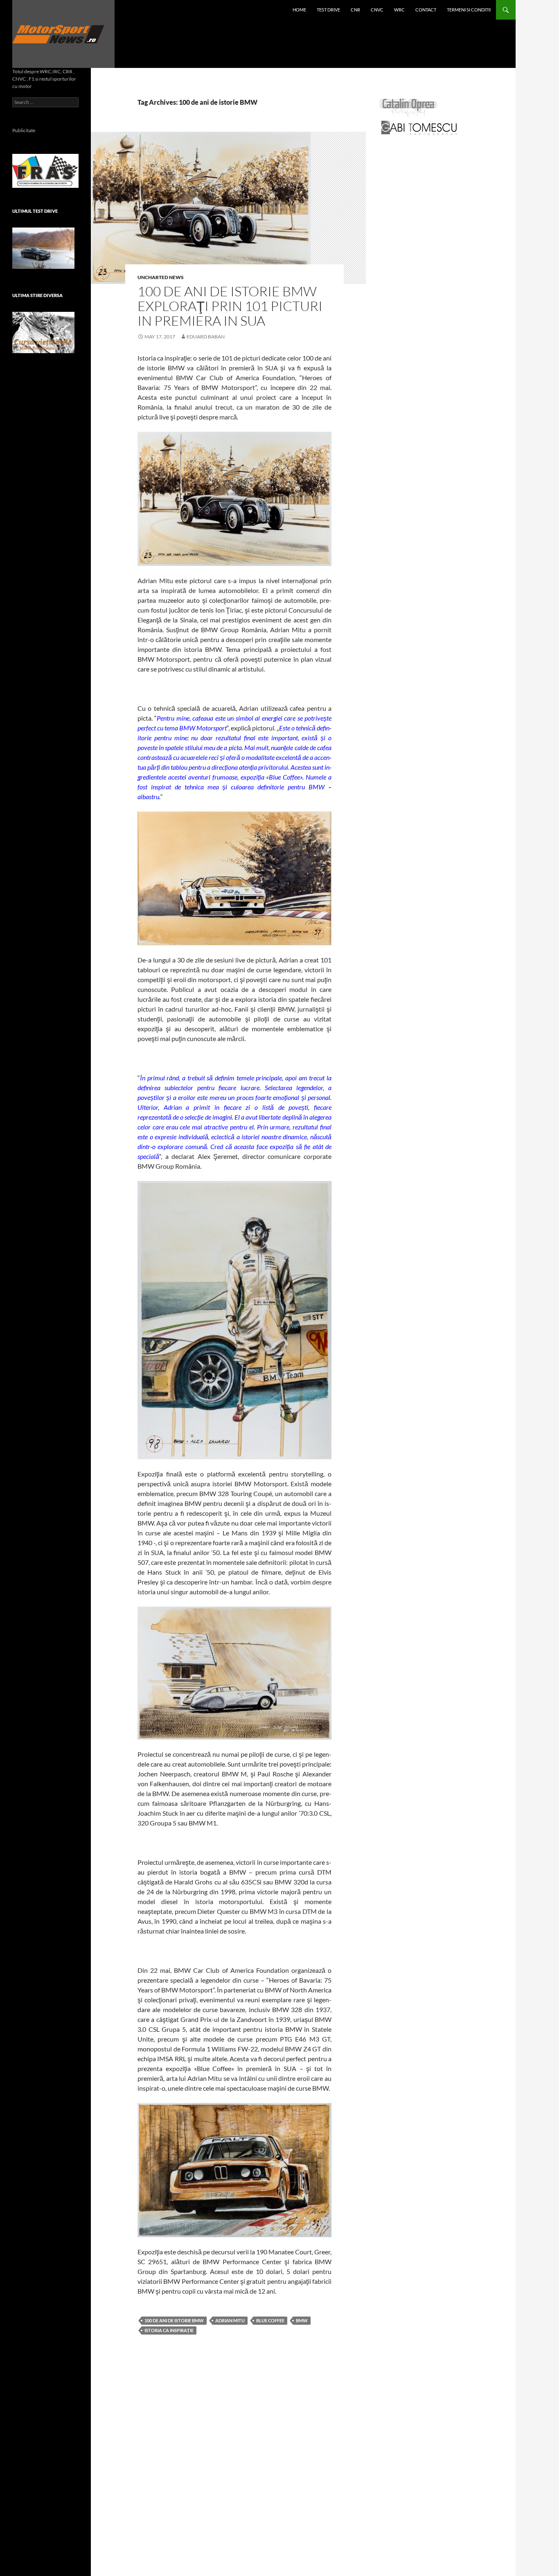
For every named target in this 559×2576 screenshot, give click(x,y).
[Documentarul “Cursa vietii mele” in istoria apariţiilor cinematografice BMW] (43, 332)
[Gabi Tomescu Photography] (419, 127)
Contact (426, 10)
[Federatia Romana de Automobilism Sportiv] (45, 170)
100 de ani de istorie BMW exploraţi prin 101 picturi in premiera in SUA (230, 306)
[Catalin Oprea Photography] (408, 107)
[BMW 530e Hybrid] (43, 248)
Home (299, 10)
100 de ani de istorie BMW (174, 2320)
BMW (302, 2320)
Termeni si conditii (469, 10)
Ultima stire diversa (37, 295)
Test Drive (328, 10)
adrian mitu (230, 2320)
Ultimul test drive (35, 211)
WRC (399, 10)
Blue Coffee (270, 2320)
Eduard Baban (206, 337)
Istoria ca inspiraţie (169, 2330)
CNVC (377, 10)
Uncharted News (161, 277)
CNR (355, 10)
